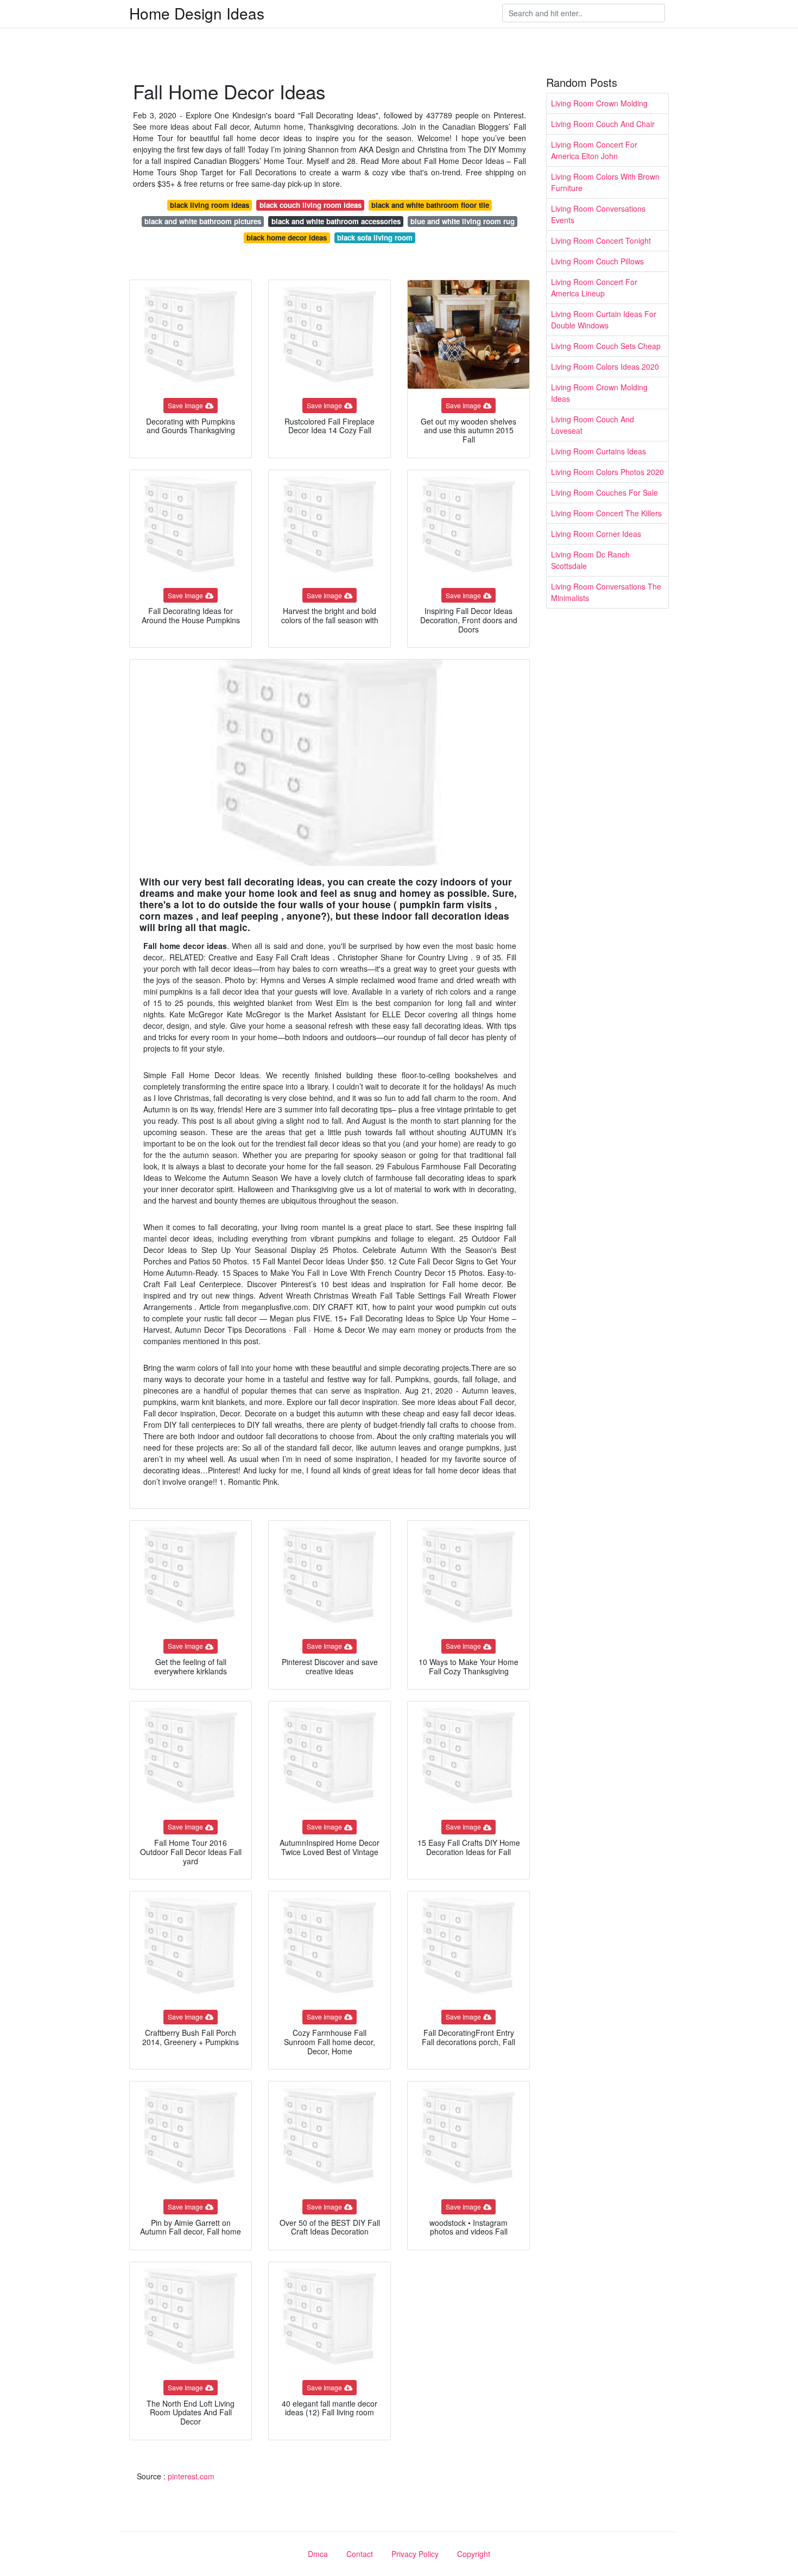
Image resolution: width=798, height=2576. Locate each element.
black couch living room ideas (311, 205)
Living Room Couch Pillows (597, 261)
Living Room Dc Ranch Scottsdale (590, 560)
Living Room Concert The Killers (606, 513)
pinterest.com (191, 2476)
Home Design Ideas (197, 13)
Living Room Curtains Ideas (598, 451)
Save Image (185, 405)
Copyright (474, 2554)
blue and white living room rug (463, 221)
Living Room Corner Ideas (596, 534)
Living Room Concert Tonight (601, 240)
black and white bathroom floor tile (430, 205)
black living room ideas (210, 205)
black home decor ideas (287, 238)
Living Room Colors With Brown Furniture (605, 182)
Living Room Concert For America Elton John (594, 150)
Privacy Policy (415, 2554)
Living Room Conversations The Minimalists (606, 592)
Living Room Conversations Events (598, 214)
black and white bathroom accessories (336, 221)
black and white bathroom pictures (203, 221)
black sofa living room (375, 238)
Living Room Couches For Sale (604, 492)
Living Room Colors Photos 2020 (607, 472)
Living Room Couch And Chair (603, 124)
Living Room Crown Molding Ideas (599, 393)
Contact (360, 2554)
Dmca (318, 2554)
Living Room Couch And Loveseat (593, 425)
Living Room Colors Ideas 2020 (605, 366)
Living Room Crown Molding (599, 103)
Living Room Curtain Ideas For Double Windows (604, 319)
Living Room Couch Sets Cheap (606, 346)
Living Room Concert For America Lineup (594, 287)
